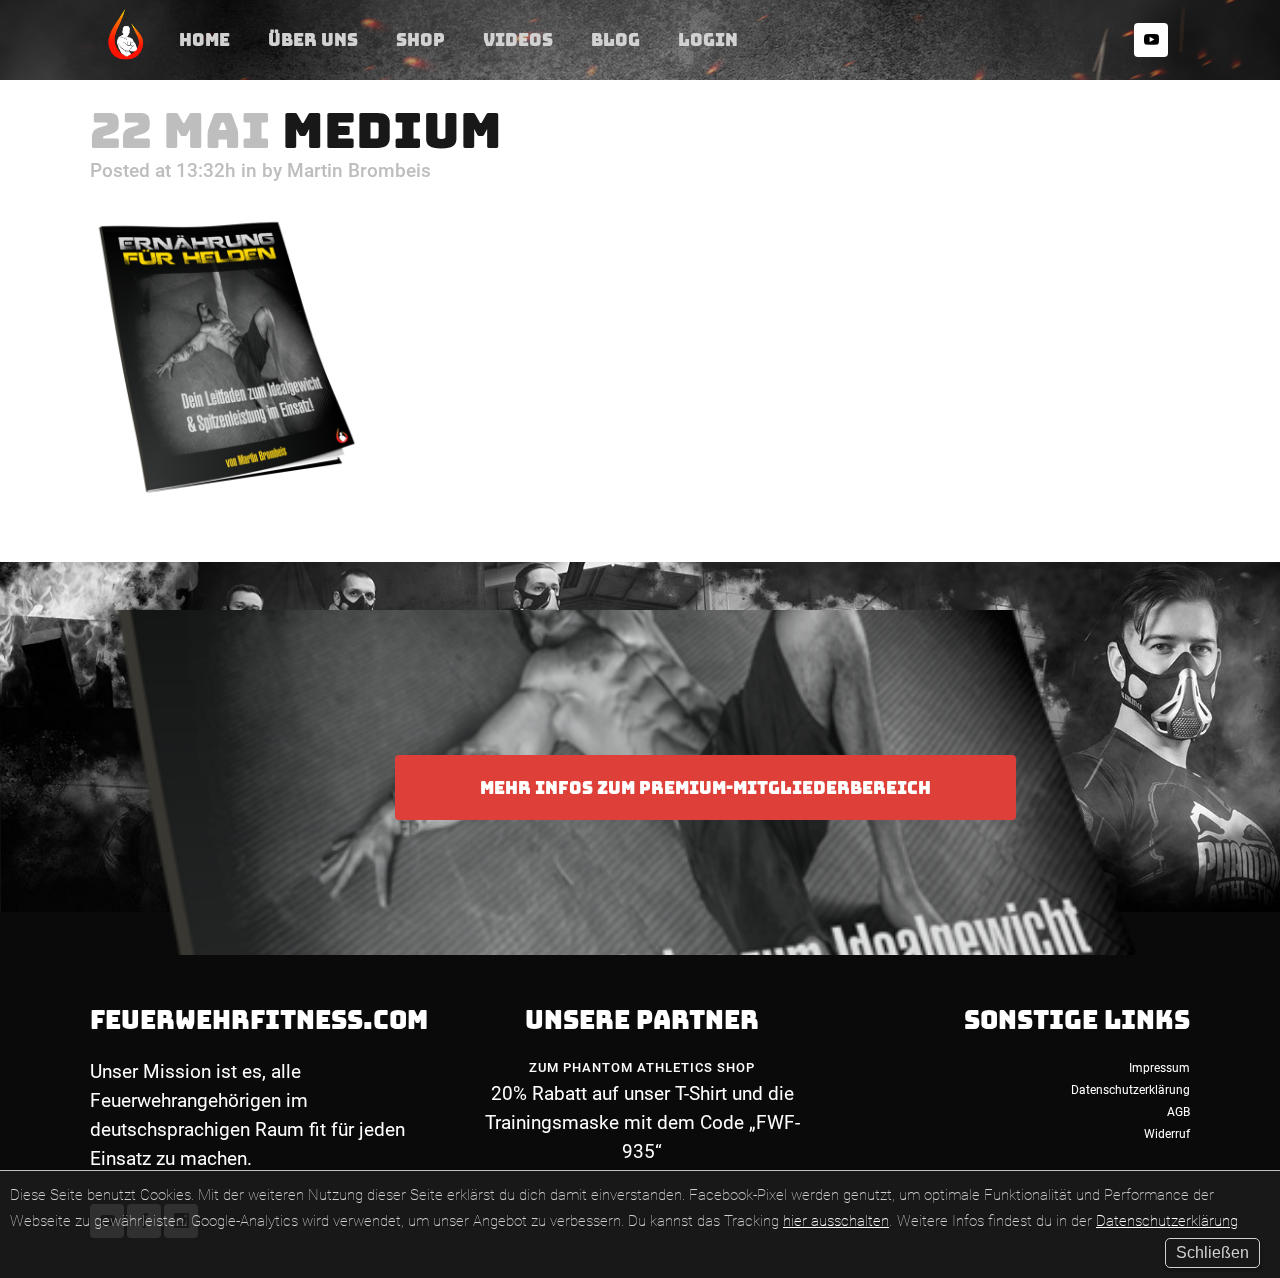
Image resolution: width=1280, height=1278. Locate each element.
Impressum (1159, 1068)
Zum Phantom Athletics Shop (642, 1067)
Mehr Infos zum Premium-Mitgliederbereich (705, 787)
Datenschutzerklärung (1167, 1221)
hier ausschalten (836, 1221)
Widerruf (1167, 1134)
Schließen (1212, 1252)
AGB (1178, 1112)
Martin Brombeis (359, 170)
